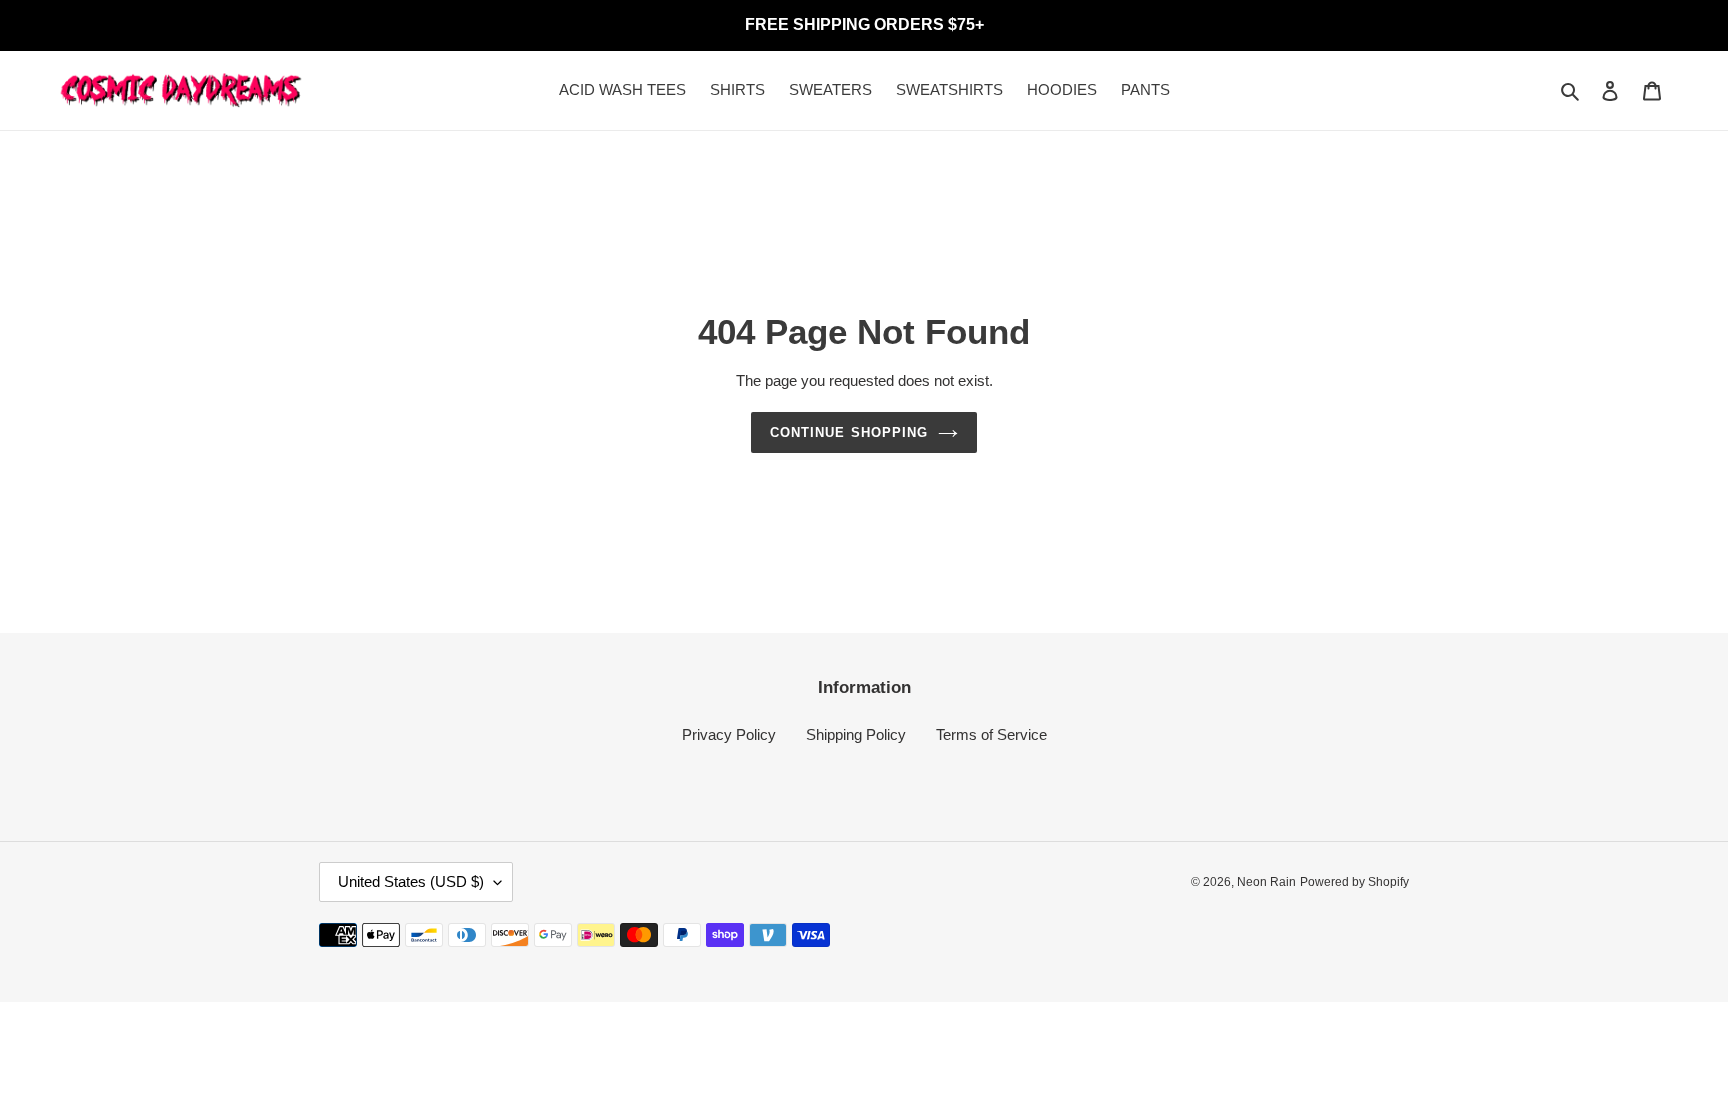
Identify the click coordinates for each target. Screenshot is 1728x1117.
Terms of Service (991, 734)
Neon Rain (1266, 882)
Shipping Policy (856, 734)
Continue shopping (849, 432)
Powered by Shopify (1354, 882)
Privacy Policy (729, 734)
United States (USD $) (411, 881)
